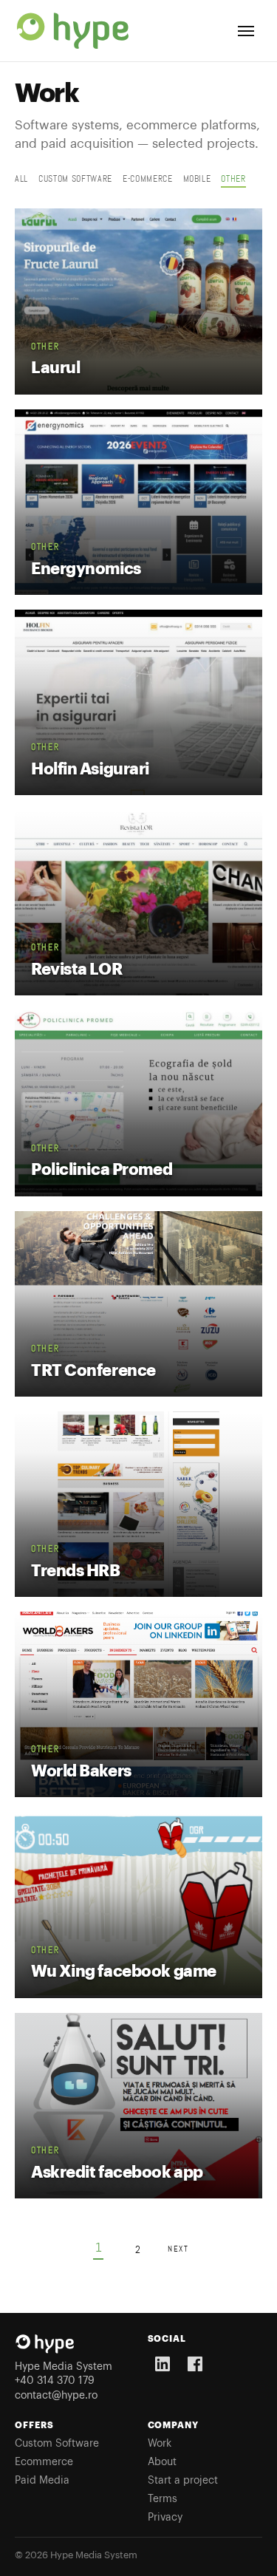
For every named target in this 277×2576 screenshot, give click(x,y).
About (162, 2462)
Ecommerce (44, 2462)
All (21, 179)
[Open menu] (246, 31)
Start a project (183, 2481)
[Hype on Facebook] (195, 2364)
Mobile (197, 179)
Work (160, 2444)
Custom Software (57, 2444)
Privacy (165, 2518)
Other (233, 179)
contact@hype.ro (56, 2396)
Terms (163, 2499)
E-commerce (148, 179)
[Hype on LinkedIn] (163, 2364)
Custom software (75, 179)
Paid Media (42, 2481)
